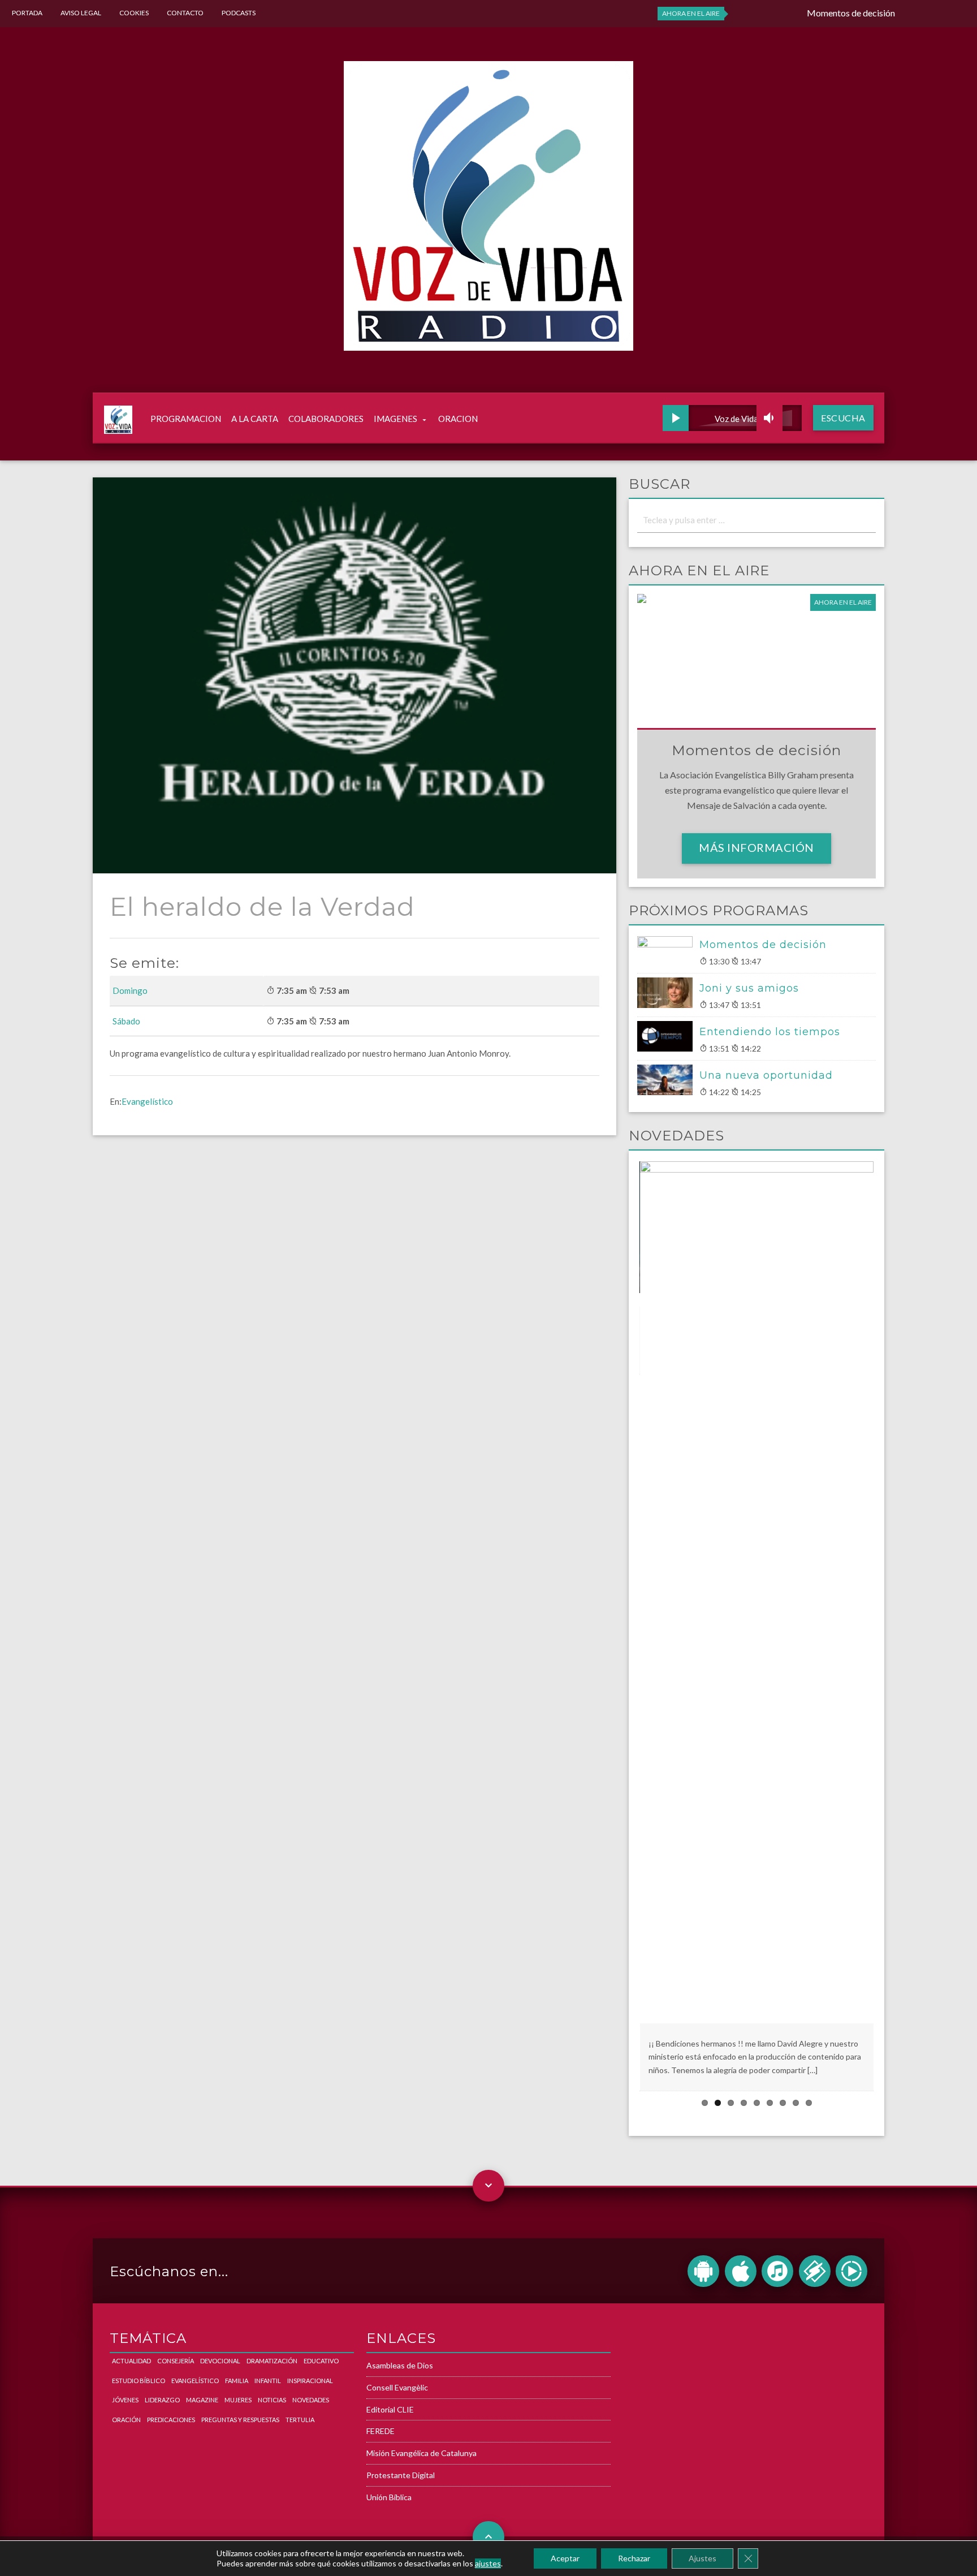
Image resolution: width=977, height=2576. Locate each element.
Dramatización (272, 2361)
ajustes (488, 2563)
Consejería (176, 2361)
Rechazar (634, 2558)
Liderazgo (162, 2400)
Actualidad (131, 2361)
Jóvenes (125, 2400)
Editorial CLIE (390, 2409)
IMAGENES (395, 419)
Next (890, 1626)
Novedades (311, 2400)
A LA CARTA (255, 419)
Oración (126, 2420)
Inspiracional (310, 2381)
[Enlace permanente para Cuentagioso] (730, 1591)
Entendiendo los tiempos (770, 1032)
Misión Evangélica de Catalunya (422, 2453)
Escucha (843, 418)
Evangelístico (147, 1101)
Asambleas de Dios (400, 2365)
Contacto (185, 13)
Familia (237, 2381)
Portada (27, 13)
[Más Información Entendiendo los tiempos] (668, 1036)
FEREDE (381, 2431)
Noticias (272, 2400)
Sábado (126, 1021)
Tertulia (300, 2420)
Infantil (268, 2381)
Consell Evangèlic (397, 2387)
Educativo (321, 2361)
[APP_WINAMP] (815, 2271)
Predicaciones (171, 2420)
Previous (622, 1626)
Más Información (756, 847)
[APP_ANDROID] (703, 2271)
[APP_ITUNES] (777, 2271)
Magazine (202, 2400)
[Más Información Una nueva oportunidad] (668, 1080)
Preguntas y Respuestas (240, 2420)
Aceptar (565, 2558)
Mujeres (238, 2400)
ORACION (458, 419)
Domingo (130, 990)
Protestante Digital (401, 2475)
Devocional (220, 2361)
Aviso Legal (81, 13)
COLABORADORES (326, 419)
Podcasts (239, 13)
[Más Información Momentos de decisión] (668, 951)
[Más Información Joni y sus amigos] (668, 993)
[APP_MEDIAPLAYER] (851, 2271)
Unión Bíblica (389, 2497)
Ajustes (703, 2558)
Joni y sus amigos (749, 988)
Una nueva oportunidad (766, 1075)
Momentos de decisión (763, 945)
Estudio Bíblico (139, 2381)
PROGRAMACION (186, 419)
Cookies (134, 13)
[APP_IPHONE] (741, 2271)
